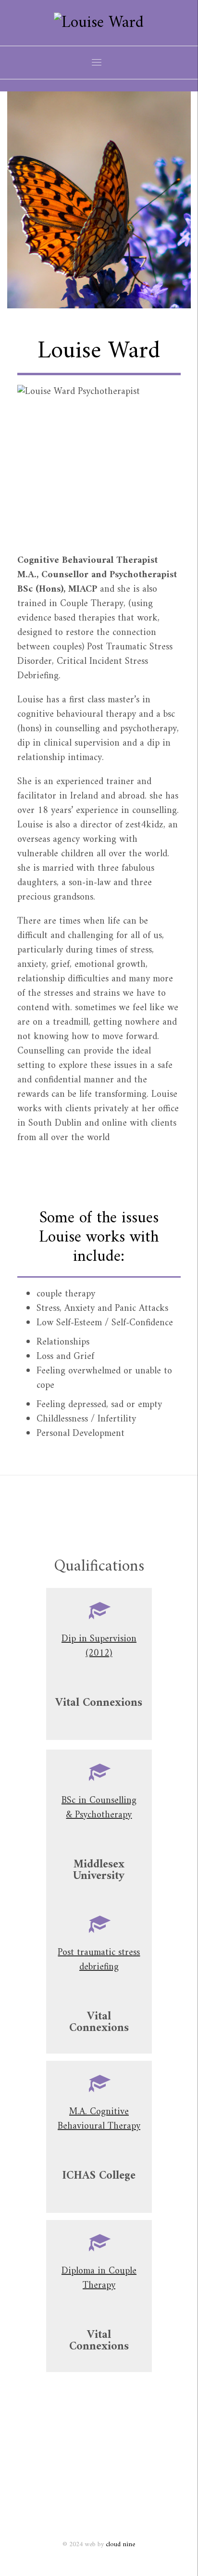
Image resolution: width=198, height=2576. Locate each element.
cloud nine (120, 2544)
